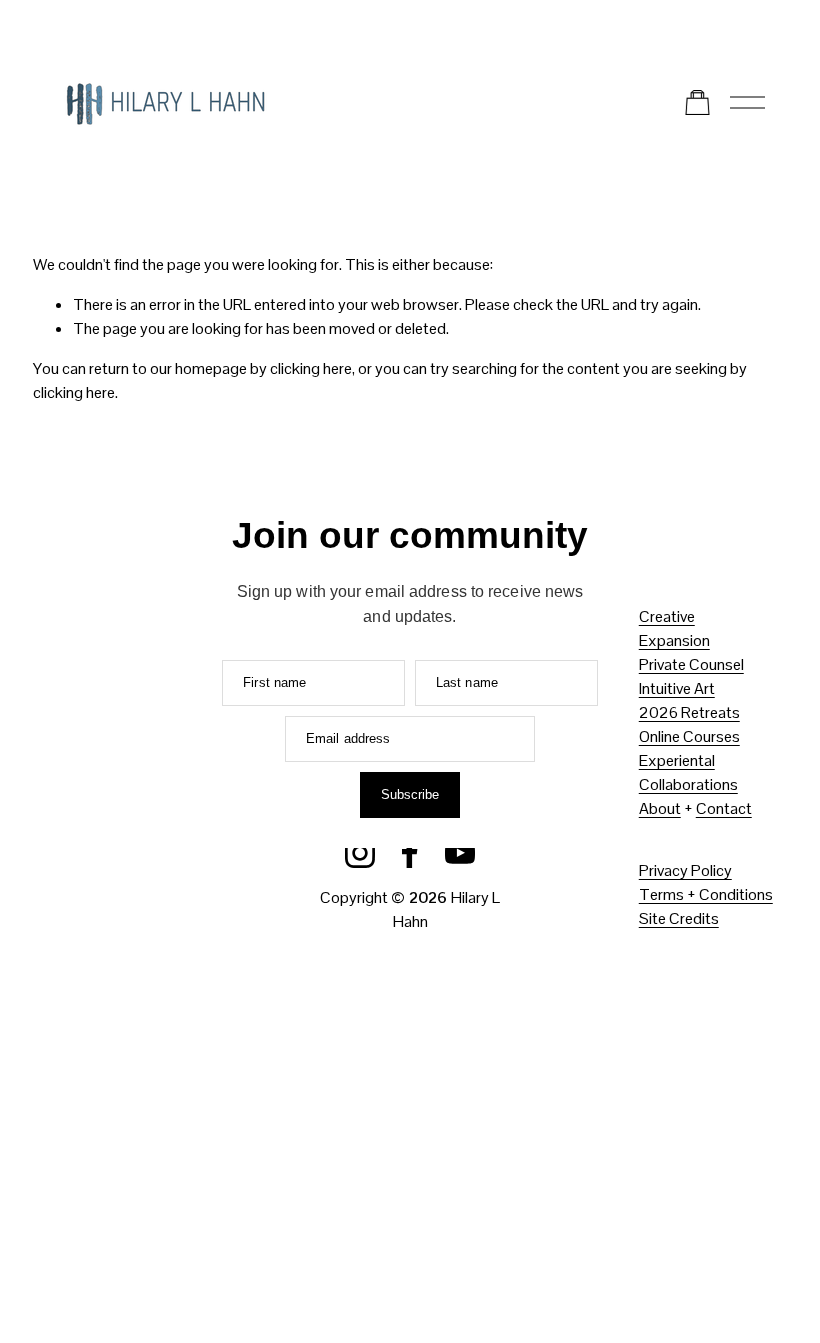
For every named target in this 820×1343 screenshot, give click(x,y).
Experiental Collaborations (688, 772)
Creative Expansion (674, 628)
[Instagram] (360, 853)
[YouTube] (460, 853)
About (660, 808)
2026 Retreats (689, 712)
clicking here (311, 368)
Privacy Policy (685, 870)
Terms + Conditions (706, 894)
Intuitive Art (677, 688)
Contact (724, 808)
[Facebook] (410, 853)
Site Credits (679, 918)
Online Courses (689, 736)
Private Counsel (691, 664)
